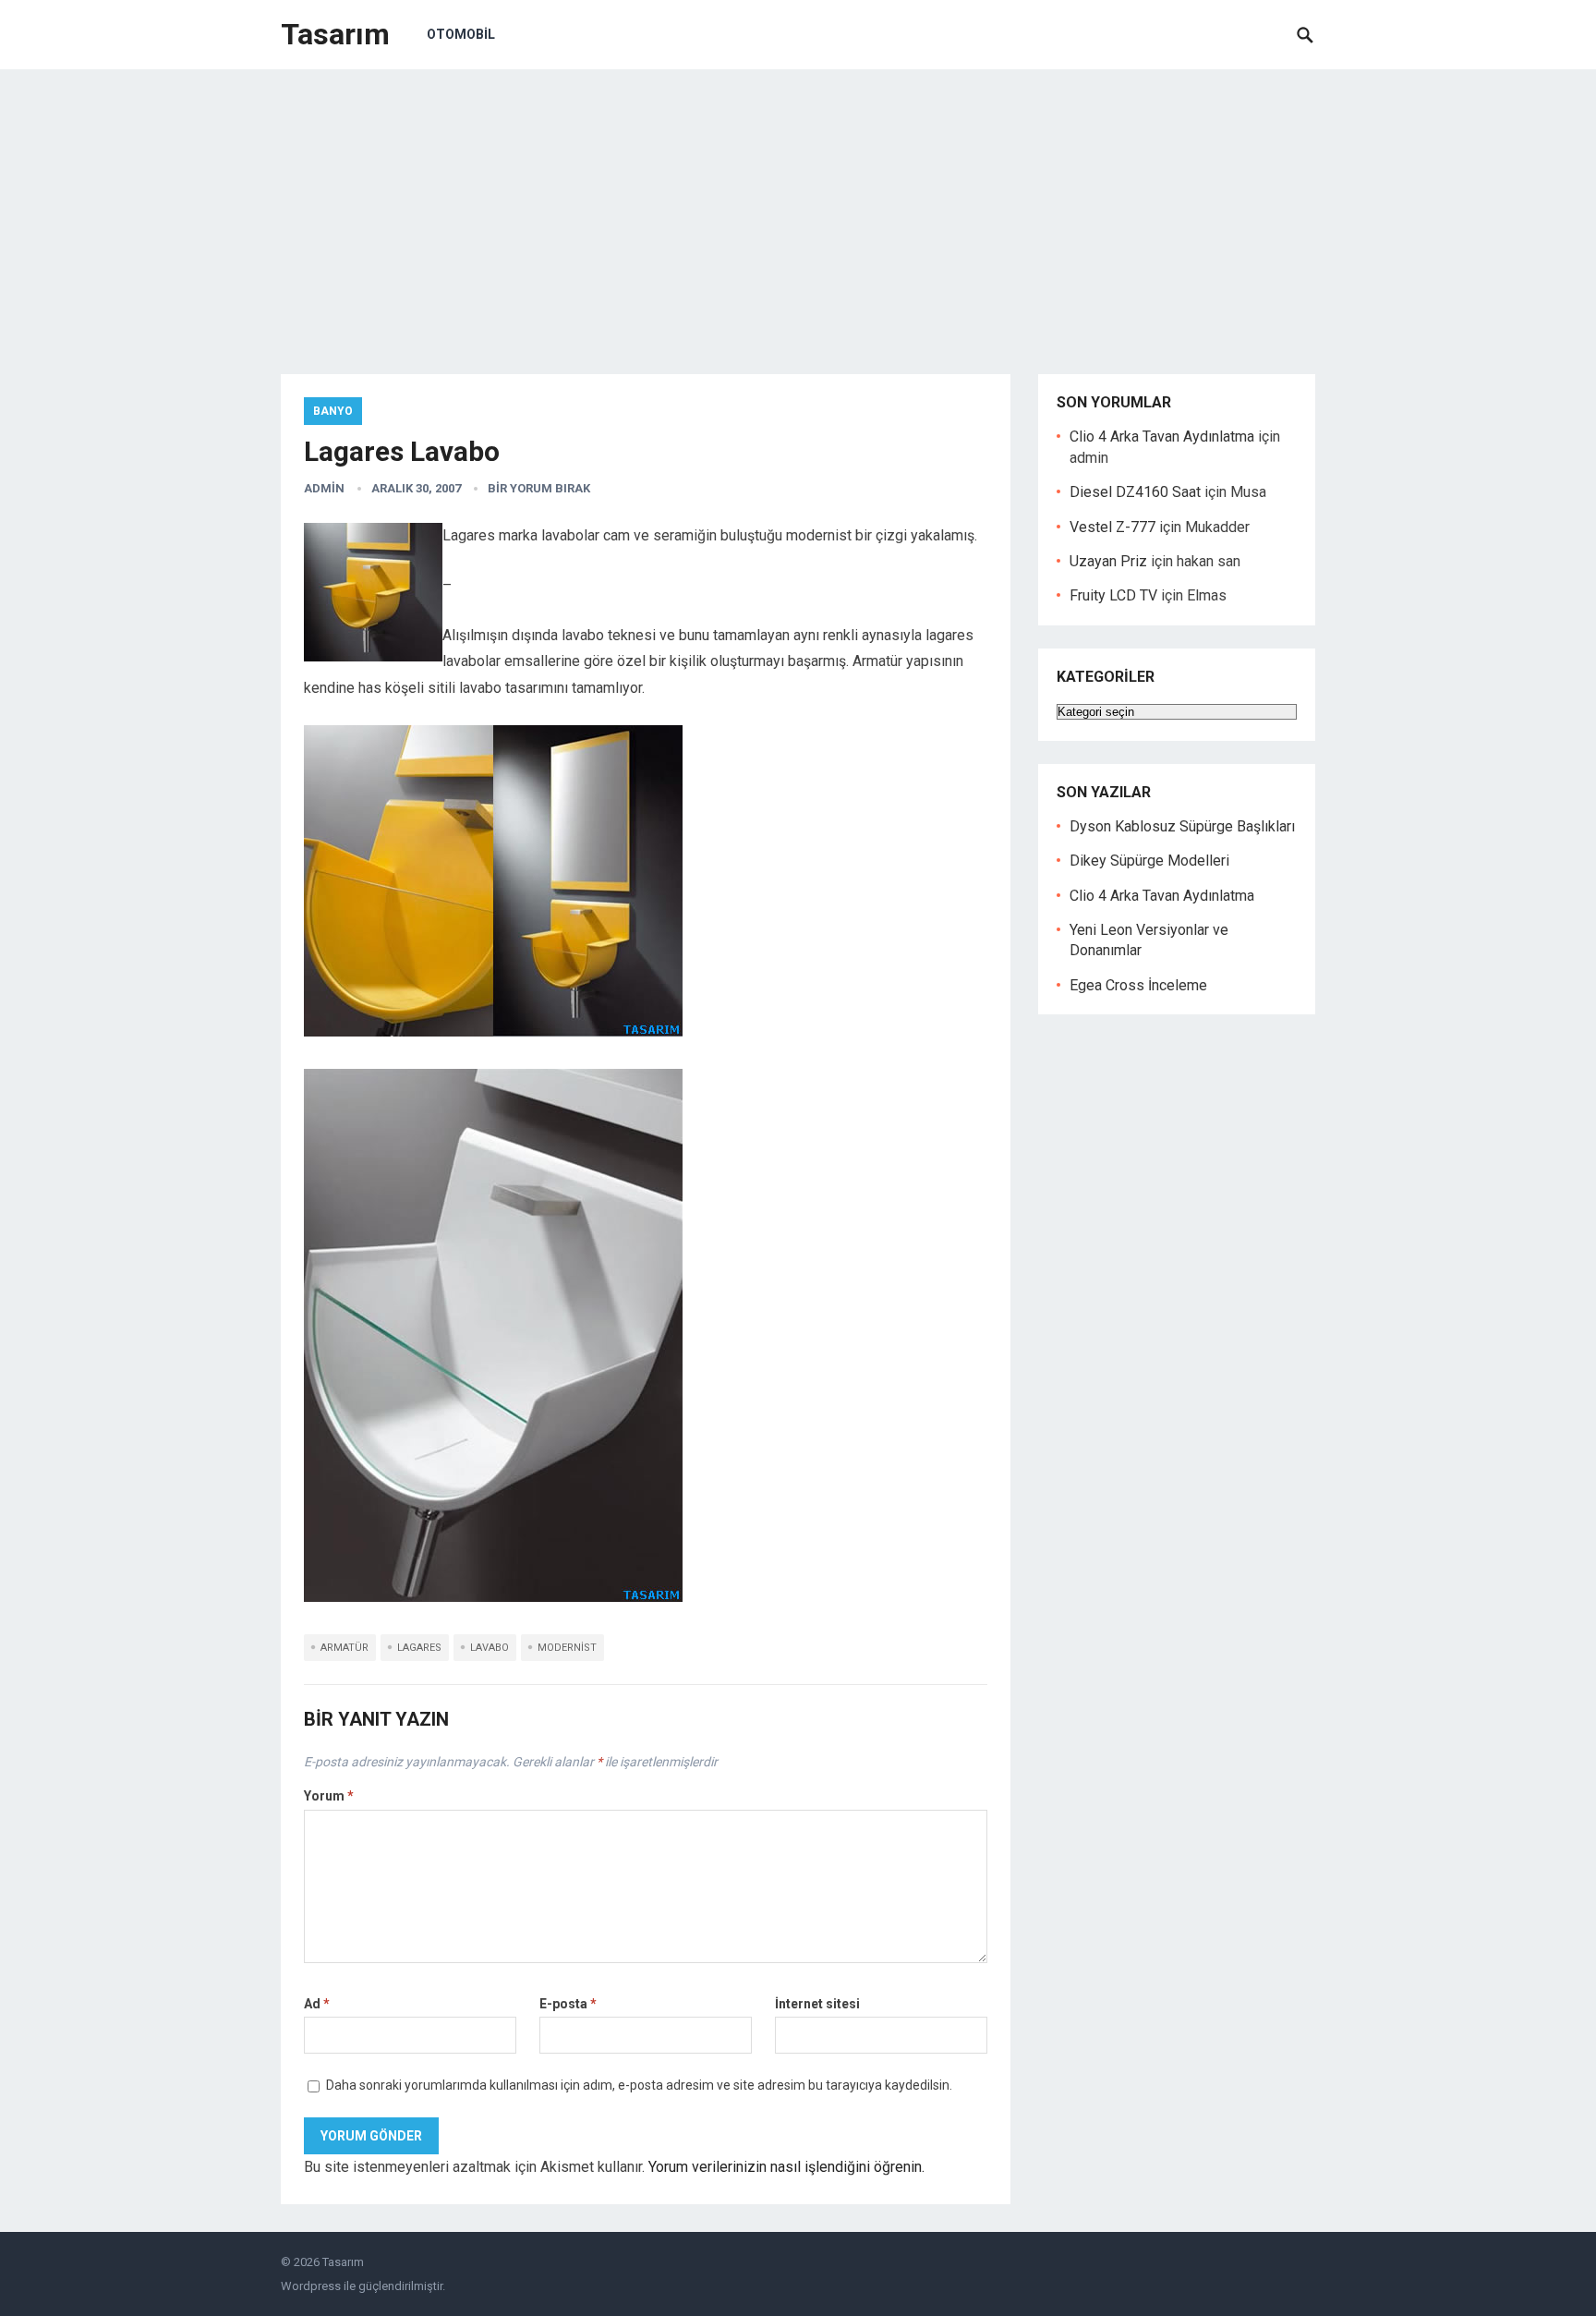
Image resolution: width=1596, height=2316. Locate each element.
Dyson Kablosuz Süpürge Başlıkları (1182, 826)
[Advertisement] (798, 208)
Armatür (345, 1648)
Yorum (329, 1796)
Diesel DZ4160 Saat (1135, 492)
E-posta (568, 2004)
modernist (567, 1648)
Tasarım (335, 34)
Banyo (333, 411)
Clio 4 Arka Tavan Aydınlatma (1162, 437)
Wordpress (311, 2286)
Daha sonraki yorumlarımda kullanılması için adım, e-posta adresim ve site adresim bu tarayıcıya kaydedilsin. (639, 2085)
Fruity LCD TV (1113, 595)
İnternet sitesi (817, 2004)
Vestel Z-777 (1112, 527)
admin (324, 488)
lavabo (490, 1648)
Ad (317, 2004)
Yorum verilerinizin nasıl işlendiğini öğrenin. (786, 2167)
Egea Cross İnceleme (1138, 985)
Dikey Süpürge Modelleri (1149, 861)
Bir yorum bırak (539, 488)
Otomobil (461, 34)
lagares (419, 1648)
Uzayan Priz (1108, 561)
